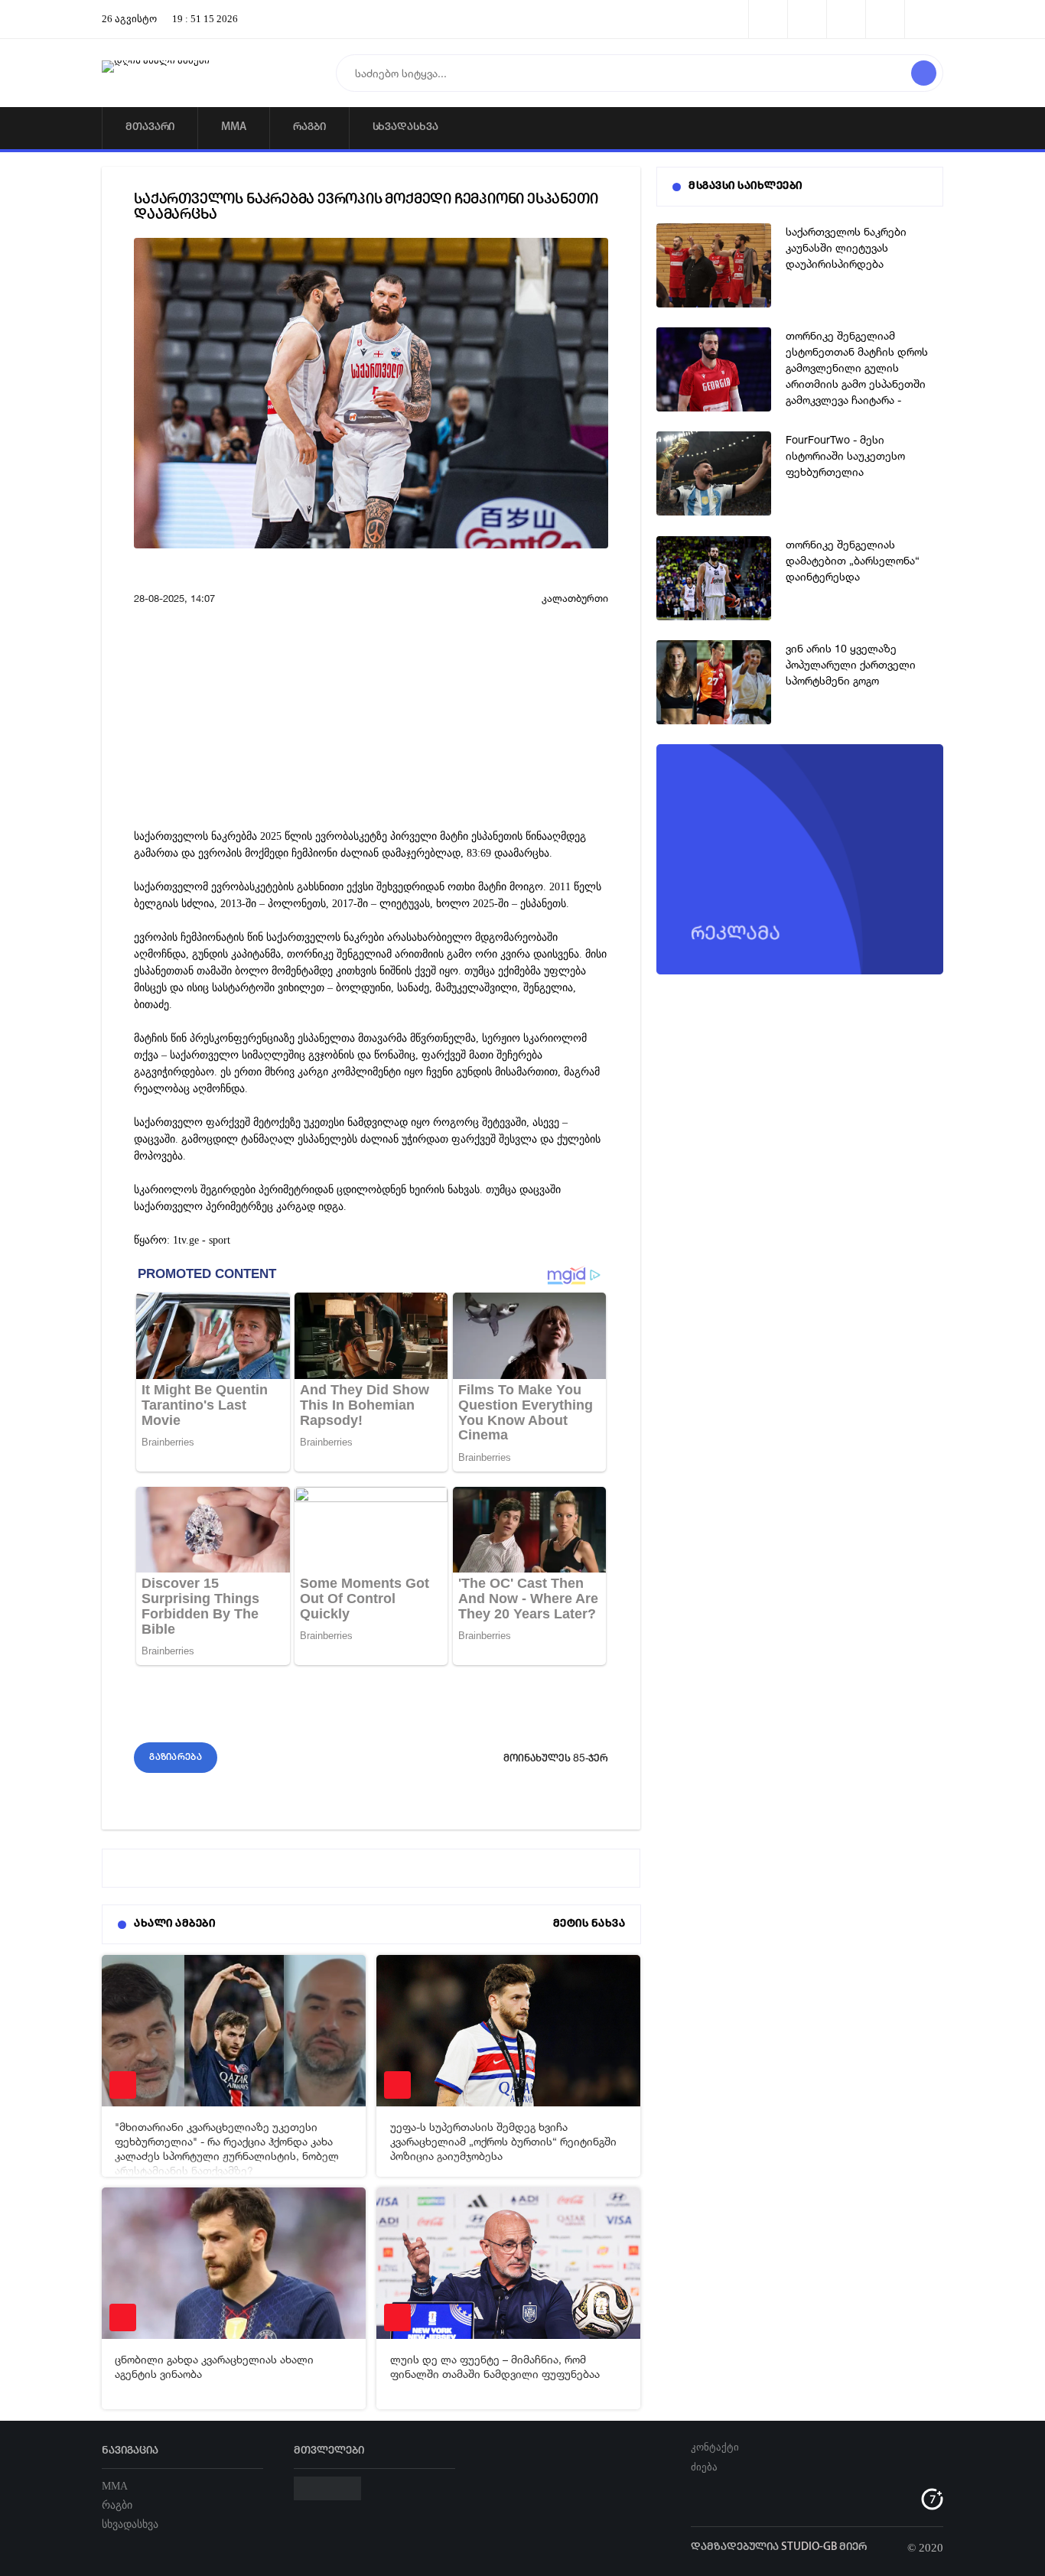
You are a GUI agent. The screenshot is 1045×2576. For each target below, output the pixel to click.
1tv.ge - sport (202, 1240)
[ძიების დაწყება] (924, 73)
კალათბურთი (575, 598)
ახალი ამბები (174, 1924)
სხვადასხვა (405, 127)
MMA (234, 127)
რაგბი (309, 127)
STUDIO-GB (809, 2547)
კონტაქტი (715, 2447)
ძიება (704, 2467)
